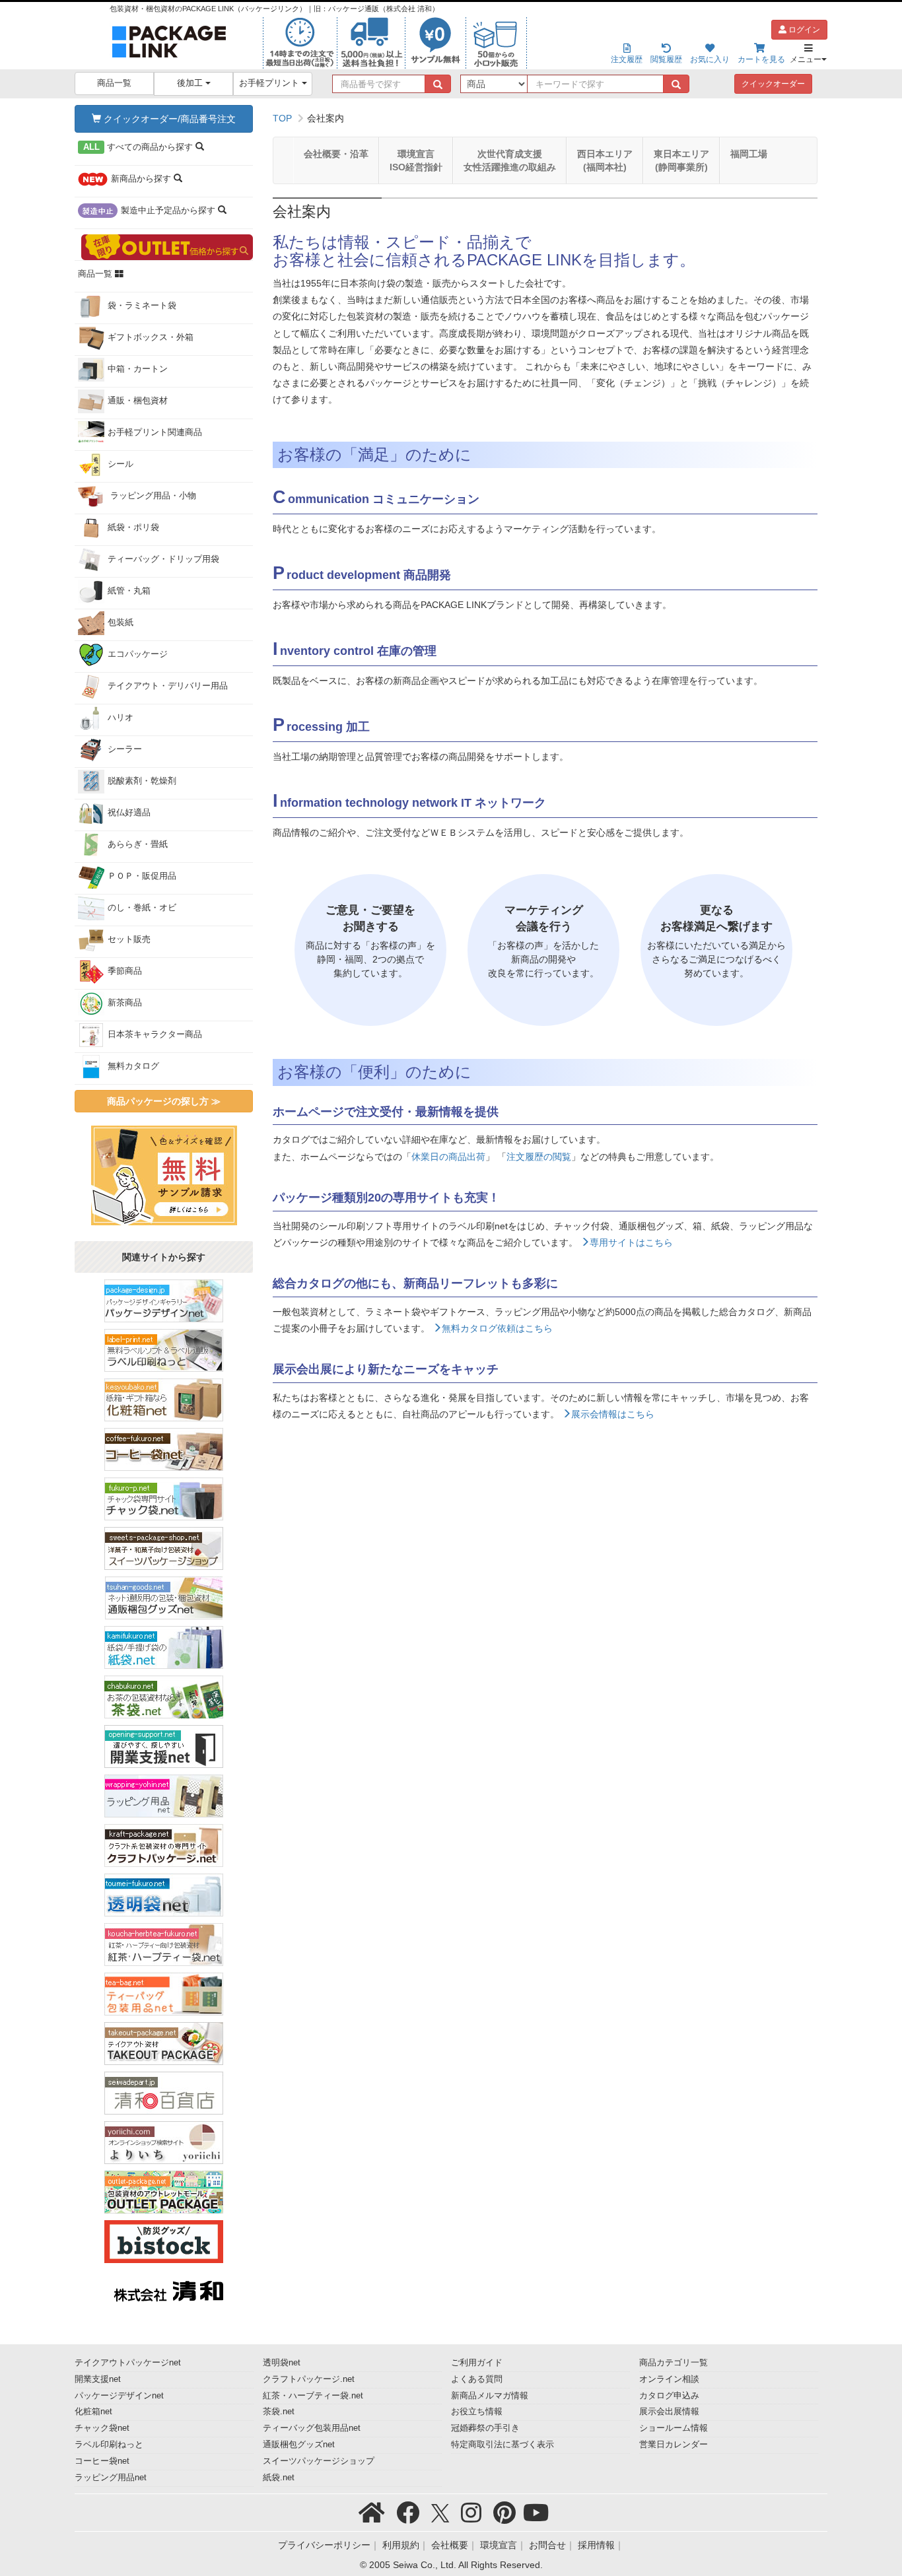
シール (121, 464)
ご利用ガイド (477, 2363)
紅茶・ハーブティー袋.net (313, 2396)
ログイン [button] (803, 30)
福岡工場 (749, 154)
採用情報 (596, 2545)
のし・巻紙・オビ (142, 908)
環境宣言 (499, 2545)
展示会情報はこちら (613, 1414)
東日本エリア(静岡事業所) (681, 160)
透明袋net (282, 2363)
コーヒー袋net (102, 2461)
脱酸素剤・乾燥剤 (142, 781)
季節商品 (125, 971)
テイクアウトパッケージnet (128, 2363)
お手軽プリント (270, 83)
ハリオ (121, 718)
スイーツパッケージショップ (319, 2461)
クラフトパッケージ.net (309, 2379)
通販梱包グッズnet (299, 2445)
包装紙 (121, 623)
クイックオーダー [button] (773, 84)
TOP (282, 118)
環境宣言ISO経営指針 (416, 160)
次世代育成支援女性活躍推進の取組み (510, 160)
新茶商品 (125, 1003)
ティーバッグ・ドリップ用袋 (163, 559)
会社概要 (450, 2545)
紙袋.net (279, 2478)
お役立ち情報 (477, 2412)
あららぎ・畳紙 (138, 844)
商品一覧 (114, 83)
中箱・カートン (138, 369)
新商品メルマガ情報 (490, 2396)
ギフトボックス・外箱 (151, 337)
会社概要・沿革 (336, 154)
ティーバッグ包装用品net (312, 2428)
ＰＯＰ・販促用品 (142, 876)
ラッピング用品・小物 (152, 496)
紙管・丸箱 (129, 591)
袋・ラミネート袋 (142, 306)
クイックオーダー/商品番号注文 (168, 119)
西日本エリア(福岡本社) (605, 160)
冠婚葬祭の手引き (485, 2428)
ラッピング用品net (111, 2478)
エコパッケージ (138, 654)
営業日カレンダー (674, 2445)
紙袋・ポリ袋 (133, 527)
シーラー (125, 749)
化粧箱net (93, 2412)
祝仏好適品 (129, 813)
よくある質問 (477, 2379)
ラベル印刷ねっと (109, 2445)
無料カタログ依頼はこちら (497, 1328)
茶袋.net (279, 2412)
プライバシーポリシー (324, 2545)
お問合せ (547, 2545)
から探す (140, 147)
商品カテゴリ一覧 (674, 2363)
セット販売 (129, 939)
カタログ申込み (669, 2396)
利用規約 (401, 2545)
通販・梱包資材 (138, 401)
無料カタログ (133, 1066)
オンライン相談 (669, 2379)
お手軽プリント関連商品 (155, 432)
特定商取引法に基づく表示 (503, 2445)
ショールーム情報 (674, 2428)
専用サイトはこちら (631, 1242)
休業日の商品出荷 (448, 1157)
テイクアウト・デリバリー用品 (168, 686)
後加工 (191, 83)
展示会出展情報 (669, 2412)
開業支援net (98, 2379)
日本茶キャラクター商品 (155, 1034)
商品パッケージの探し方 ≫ (164, 1101)
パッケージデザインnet (119, 2396)
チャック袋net (102, 2428)
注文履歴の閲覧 (539, 1157)
